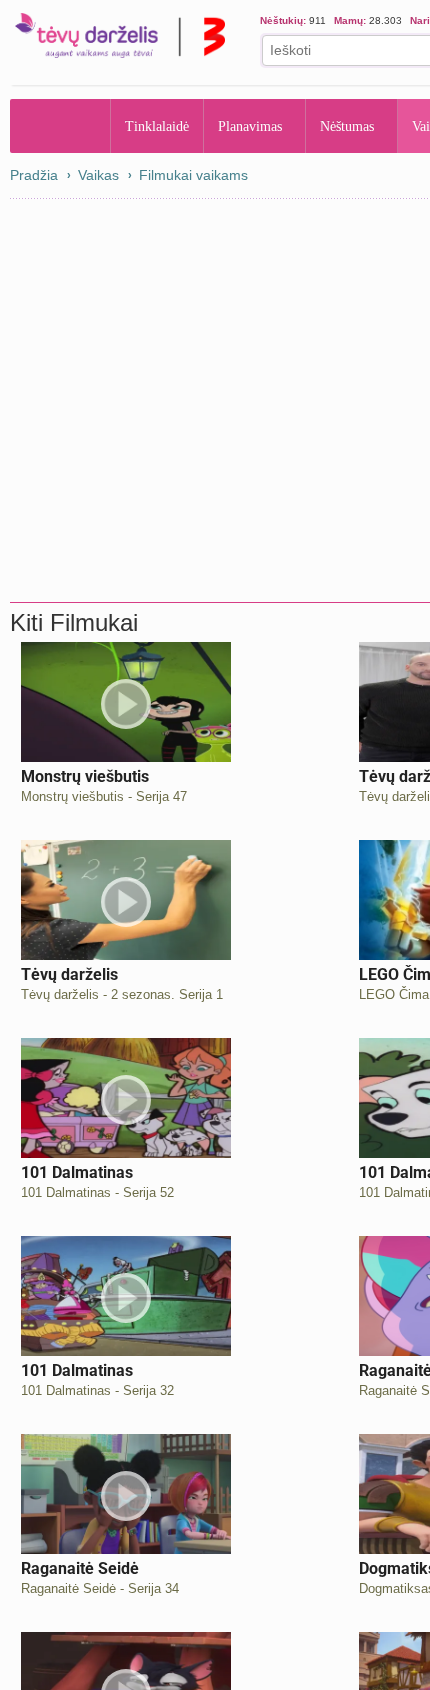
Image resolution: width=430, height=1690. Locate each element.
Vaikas (98, 175)
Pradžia (60, 126)
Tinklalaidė (158, 126)
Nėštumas (363, 126)
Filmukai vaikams (193, 175)
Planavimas (256, 126)
